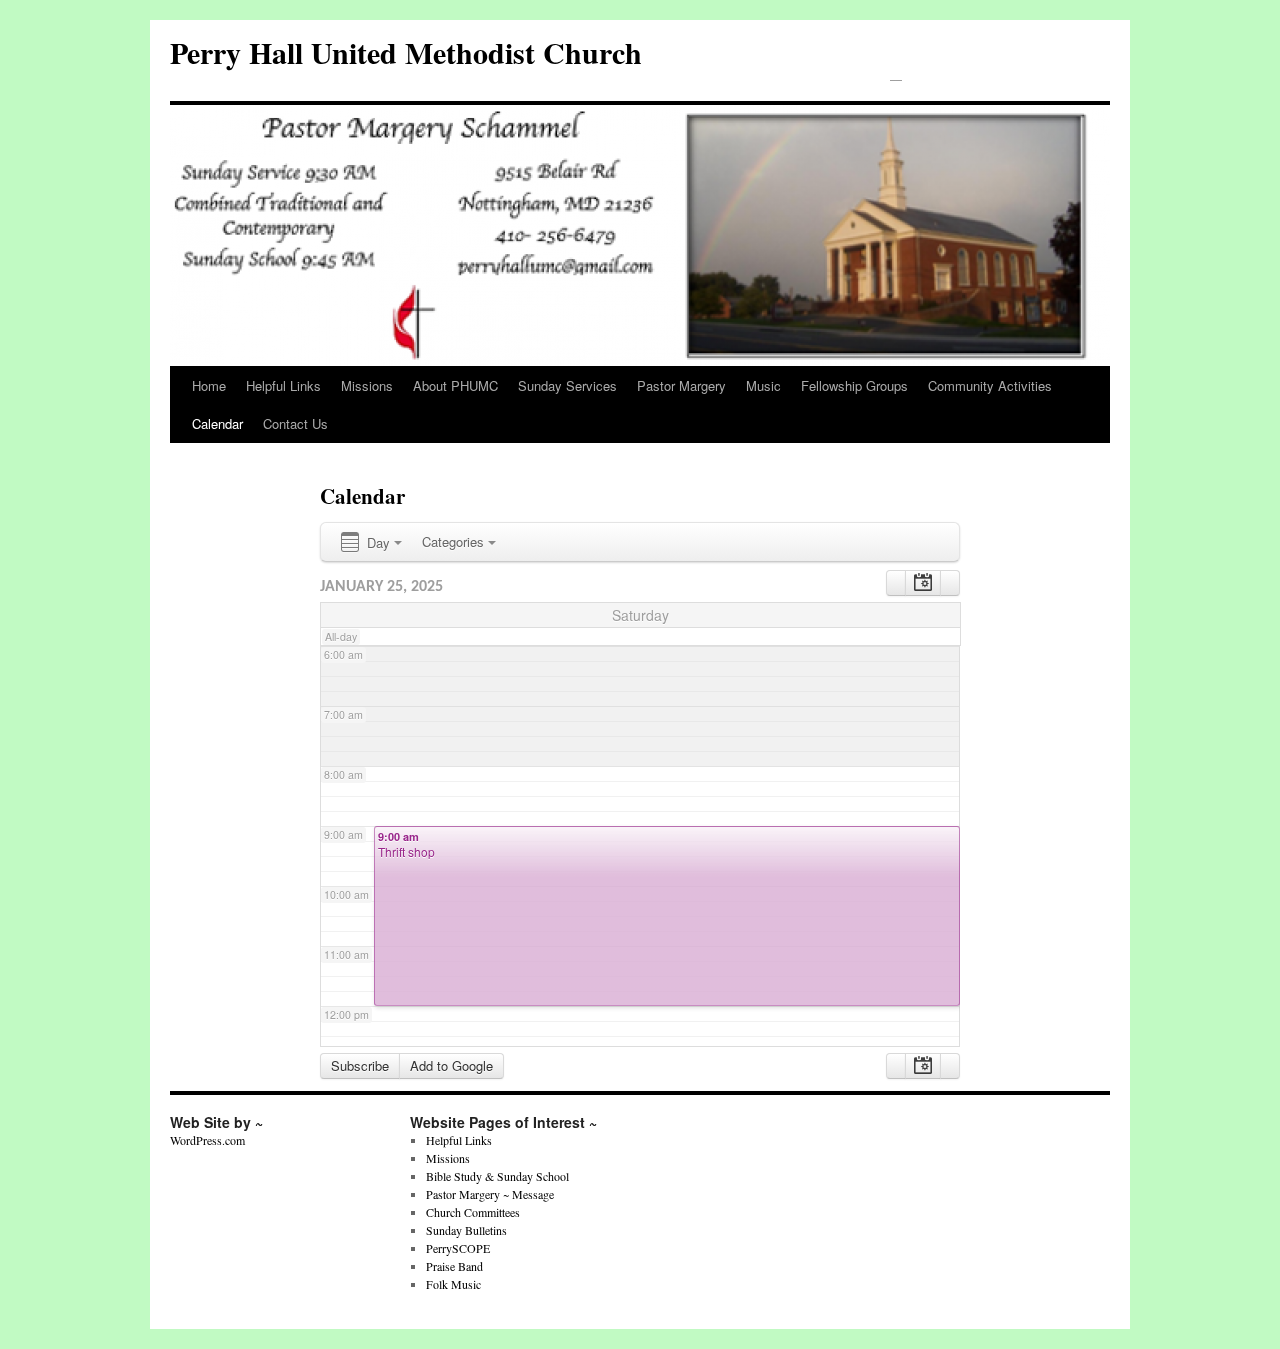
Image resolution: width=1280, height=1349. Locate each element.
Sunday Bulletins (466, 1230)
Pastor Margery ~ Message (490, 1194)
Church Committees (473, 1212)
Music (763, 385)
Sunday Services (567, 385)
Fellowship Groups (854, 385)
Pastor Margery (681, 385)
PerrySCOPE (458, 1248)
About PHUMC (455, 385)
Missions (367, 385)
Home (209, 385)
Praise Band (454, 1266)
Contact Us (295, 423)
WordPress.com (207, 1140)
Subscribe (360, 1065)
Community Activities (990, 385)
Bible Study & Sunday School (497, 1176)
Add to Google (451, 1065)
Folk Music (453, 1284)
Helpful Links (283, 385)
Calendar (217, 423)
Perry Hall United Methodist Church (406, 52)
